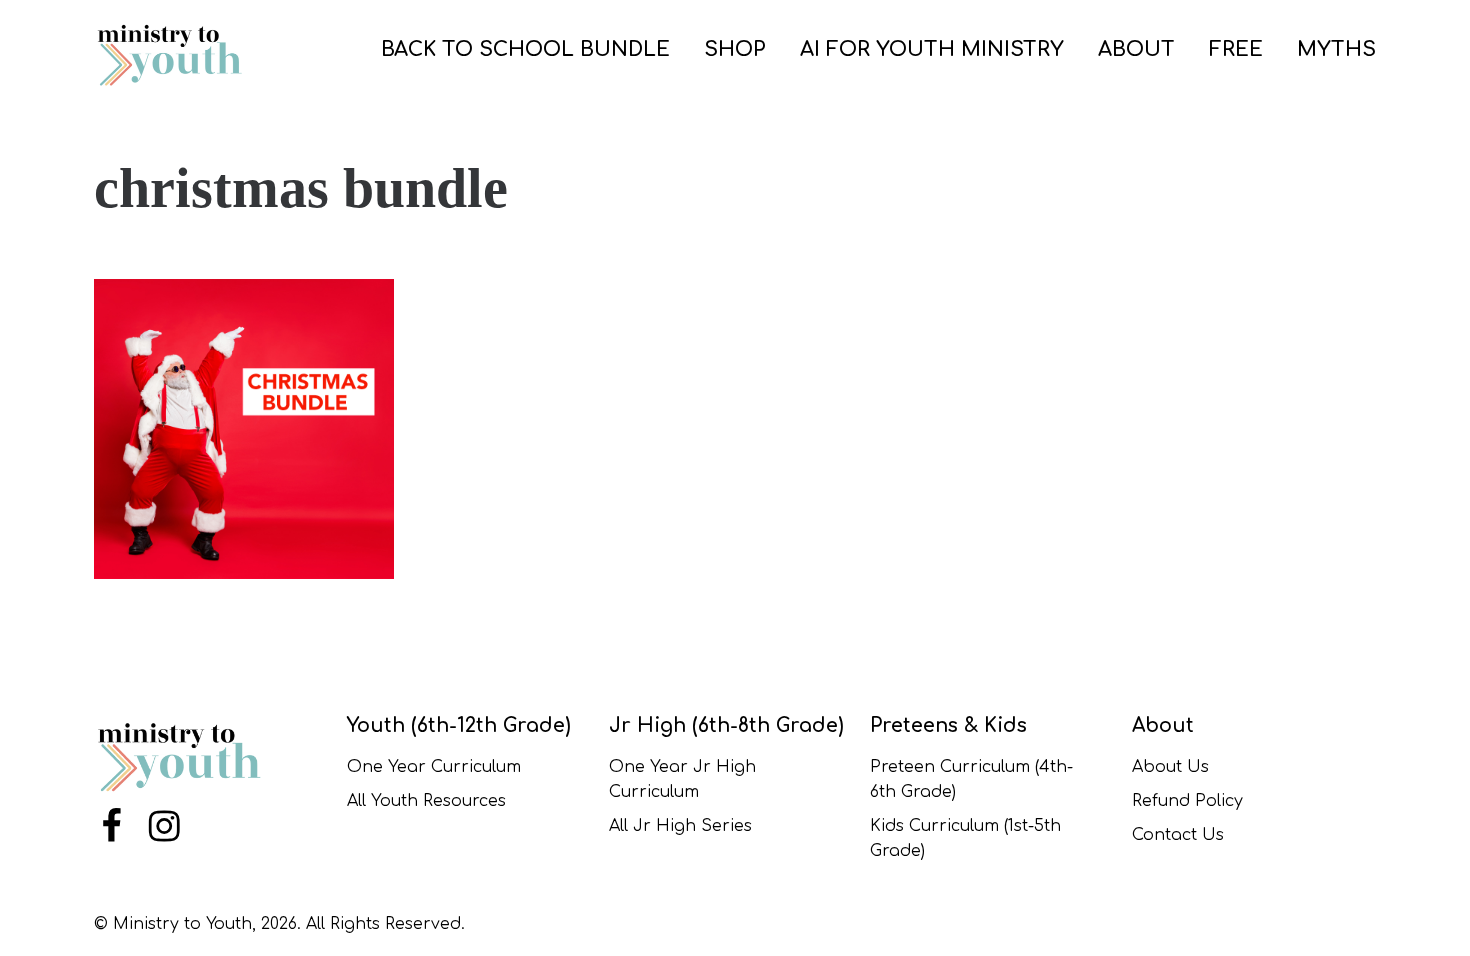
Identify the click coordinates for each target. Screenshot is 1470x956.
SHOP (735, 49)
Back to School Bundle (525, 49)
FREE (1236, 49)
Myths (1336, 49)
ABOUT (1136, 49)
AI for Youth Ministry (932, 49)
